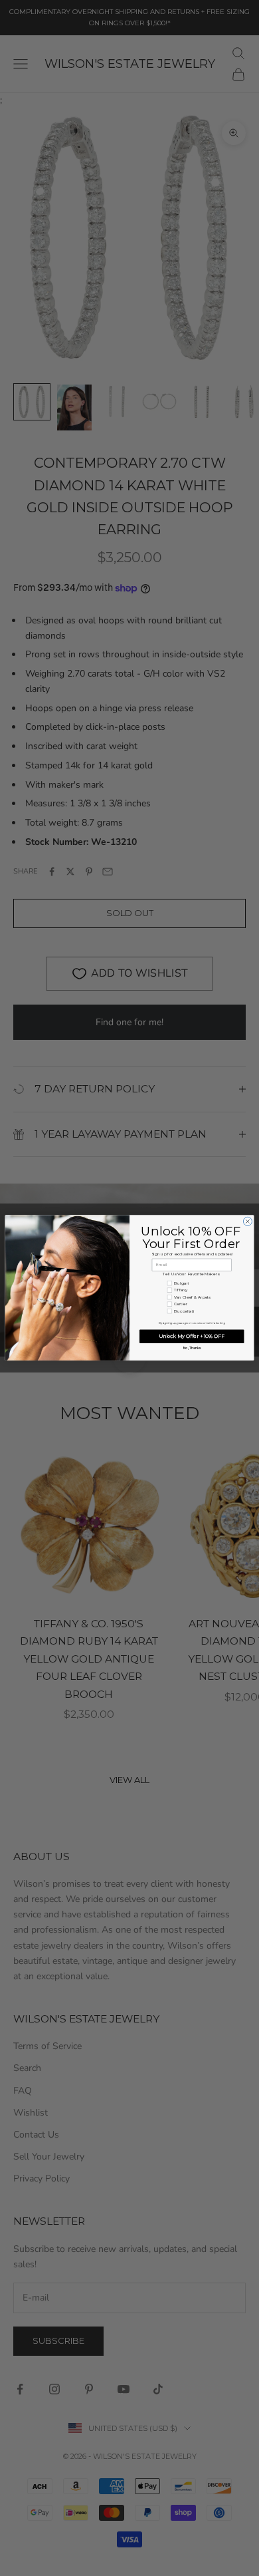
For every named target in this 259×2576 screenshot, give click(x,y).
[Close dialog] (247, 1222)
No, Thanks (192, 1349)
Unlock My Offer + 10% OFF (192, 1336)
